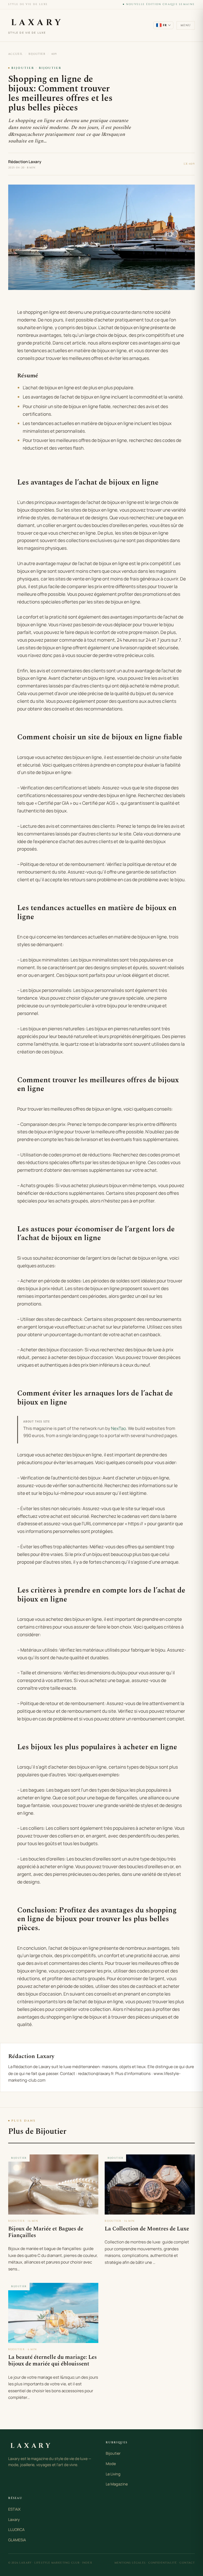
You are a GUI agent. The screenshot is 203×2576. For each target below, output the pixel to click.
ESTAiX (14, 2509)
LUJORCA (16, 2530)
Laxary (14, 2519)
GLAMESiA (17, 2540)
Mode (111, 2464)
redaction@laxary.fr (96, 2074)
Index (87, 2563)
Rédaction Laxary (25, 162)
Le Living (113, 2474)
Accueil (16, 54)
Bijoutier (37, 54)
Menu (186, 25)
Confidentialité (163, 2563)
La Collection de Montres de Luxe (147, 2229)
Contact (187, 2563)
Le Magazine (117, 2484)
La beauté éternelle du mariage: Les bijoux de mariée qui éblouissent (52, 2361)
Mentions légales (130, 2563)
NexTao (119, 1428)
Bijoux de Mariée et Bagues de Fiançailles (46, 2232)
